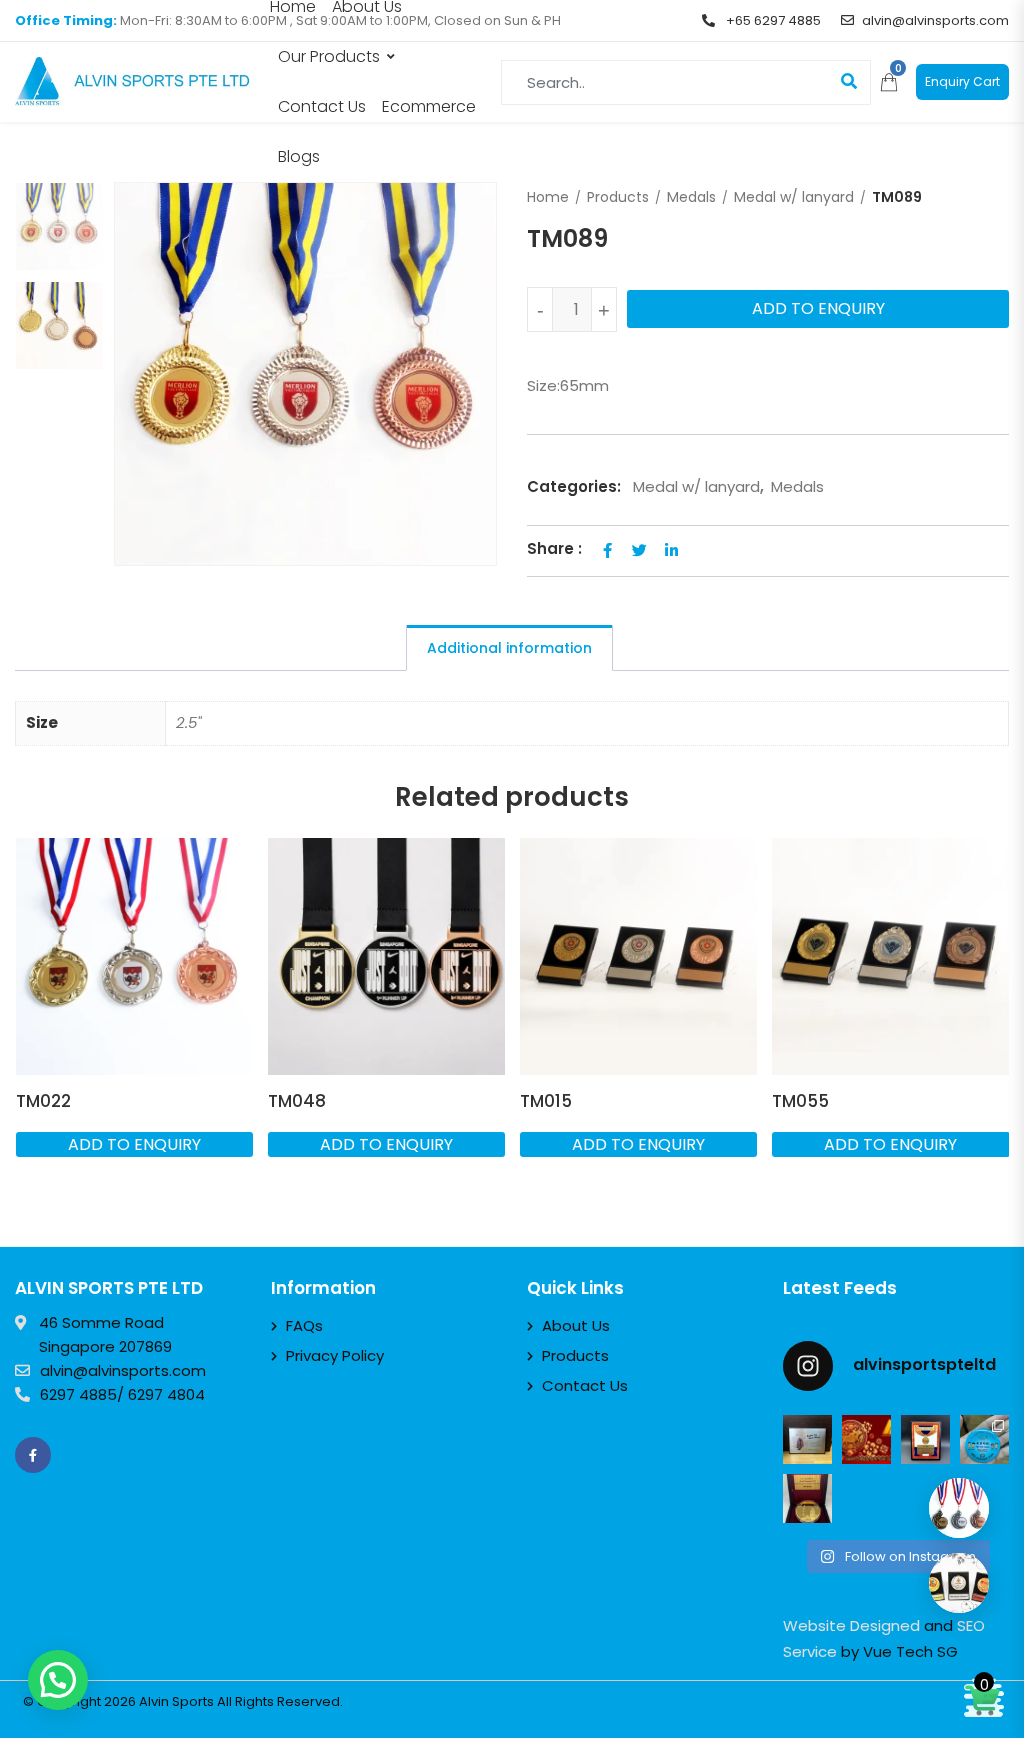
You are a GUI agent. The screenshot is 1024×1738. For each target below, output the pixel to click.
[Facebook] (33, 1455)
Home (548, 197)
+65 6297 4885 (772, 20)
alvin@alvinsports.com (935, 20)
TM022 (43, 1101)
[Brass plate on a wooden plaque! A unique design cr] (925, 1439)
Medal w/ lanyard (794, 197)
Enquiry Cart (962, 81)
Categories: (574, 486)
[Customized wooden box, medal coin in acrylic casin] (807, 1498)
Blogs (299, 156)
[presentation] (29, 1030)
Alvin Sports (176, 1701)
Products (618, 197)
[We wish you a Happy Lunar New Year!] (866, 1439)
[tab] (509, 648)
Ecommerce (429, 106)
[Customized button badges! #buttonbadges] (984, 1439)
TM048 (297, 1101)
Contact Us (322, 106)
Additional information (509, 648)
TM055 (800, 1101)
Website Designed (851, 1625)
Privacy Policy (335, 1355)
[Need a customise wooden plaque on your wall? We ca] (807, 1439)
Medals (691, 197)
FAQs (304, 1325)
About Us (576, 1325)
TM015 (546, 1101)
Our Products (329, 56)
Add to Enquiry (818, 308)
